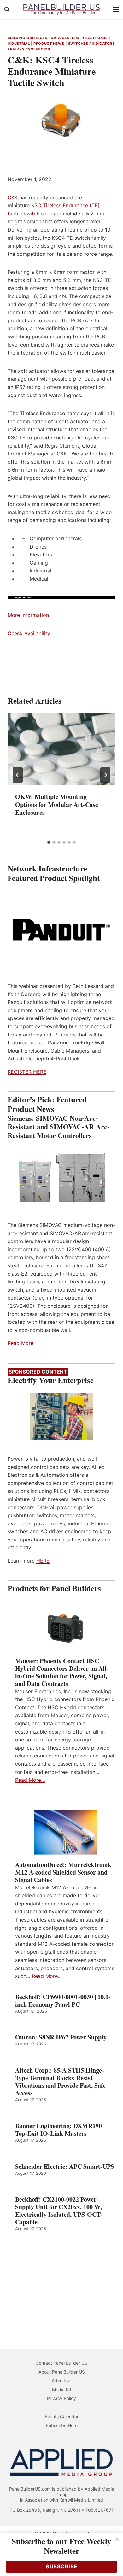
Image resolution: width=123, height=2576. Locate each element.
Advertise (61, 2381)
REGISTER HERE (27, 1072)
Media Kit (62, 2389)
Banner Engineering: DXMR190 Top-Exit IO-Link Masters (59, 2130)
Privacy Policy (61, 2398)
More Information (28, 615)
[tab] (49, 842)
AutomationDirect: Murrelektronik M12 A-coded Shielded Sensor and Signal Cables (63, 1872)
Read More (20, 1343)
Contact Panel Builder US (61, 2363)
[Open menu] (116, 9)
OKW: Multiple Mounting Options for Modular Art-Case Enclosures (57, 804)
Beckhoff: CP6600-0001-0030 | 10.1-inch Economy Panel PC (63, 2001)
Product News (49, 44)
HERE (43, 1561)
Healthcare (95, 38)
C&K (13, 197)
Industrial (19, 44)
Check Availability (29, 633)
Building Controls (27, 38)
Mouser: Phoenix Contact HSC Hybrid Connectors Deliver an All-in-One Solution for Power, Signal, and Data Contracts (62, 1672)
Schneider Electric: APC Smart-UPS (65, 2167)
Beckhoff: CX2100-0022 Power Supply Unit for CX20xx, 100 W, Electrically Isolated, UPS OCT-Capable (59, 2211)
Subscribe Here (62, 2425)
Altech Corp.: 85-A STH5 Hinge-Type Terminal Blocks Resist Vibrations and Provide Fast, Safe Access (60, 2082)
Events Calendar (62, 2417)
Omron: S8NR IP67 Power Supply (61, 2037)
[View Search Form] (7, 9)
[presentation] (61, 749)
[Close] (117, 2539)
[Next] (105, 775)
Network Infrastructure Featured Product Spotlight (54, 873)
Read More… (30, 1780)
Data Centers (65, 38)
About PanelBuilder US (62, 2372)
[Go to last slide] (18, 775)
